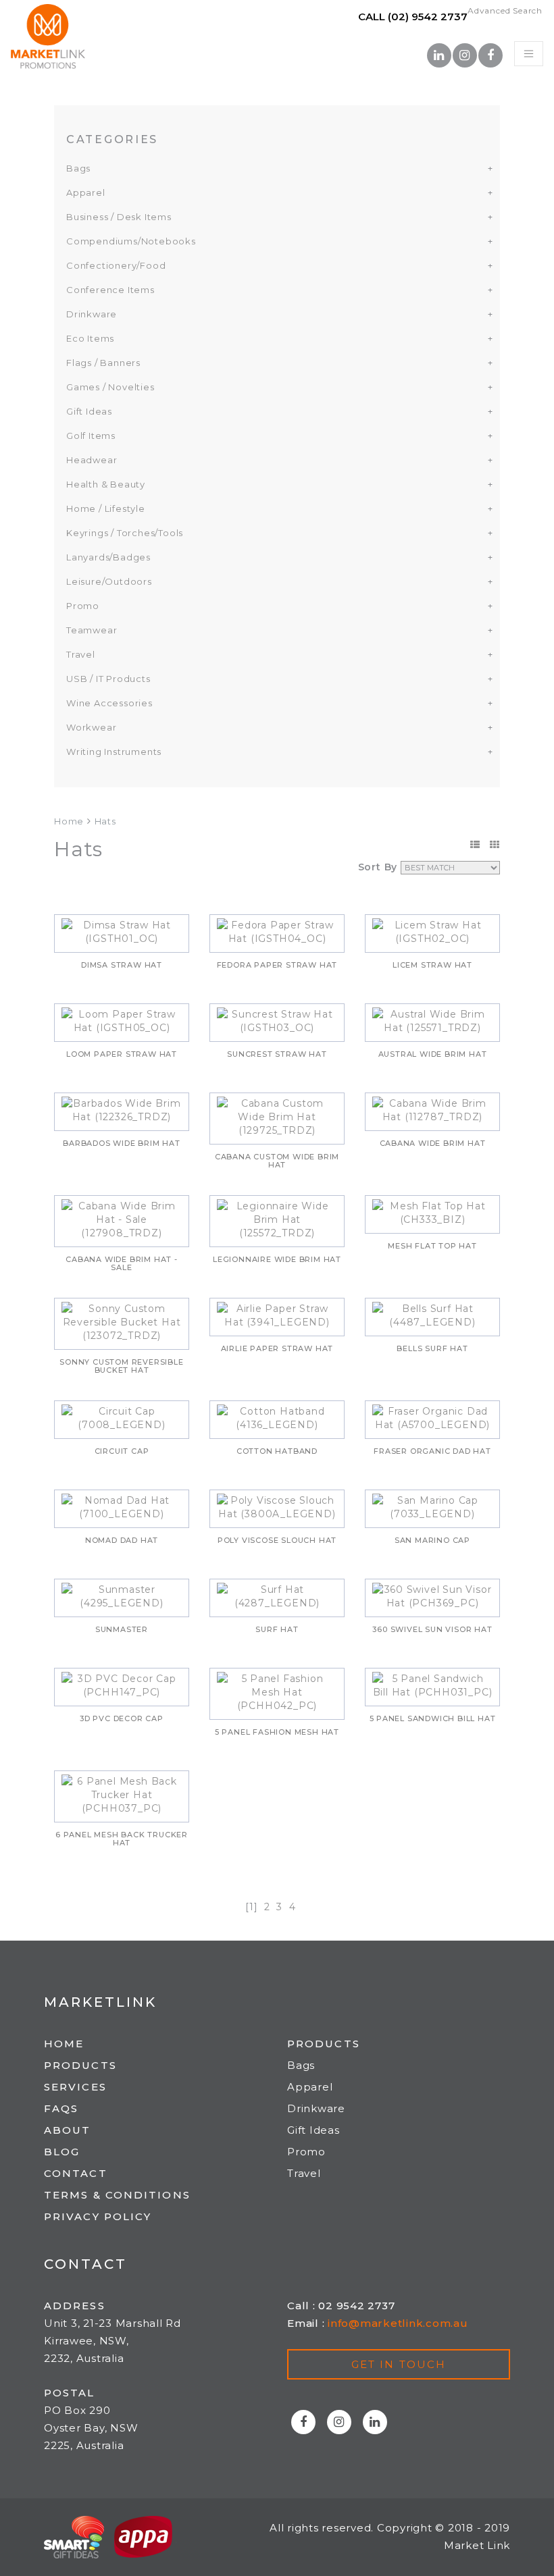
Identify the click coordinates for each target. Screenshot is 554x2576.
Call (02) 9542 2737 (413, 17)
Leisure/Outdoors (109, 581)
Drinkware (92, 314)
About (68, 2130)
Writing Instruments (114, 752)
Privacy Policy (98, 2216)
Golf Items (91, 436)
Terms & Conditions (117, 2195)
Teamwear (92, 630)
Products (80, 2065)
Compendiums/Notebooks (131, 241)
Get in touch (399, 2364)
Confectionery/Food (116, 265)
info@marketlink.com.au (398, 2323)
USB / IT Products (108, 679)
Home (69, 821)
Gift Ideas (89, 411)
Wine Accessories (109, 703)
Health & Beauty (106, 484)
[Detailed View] (475, 845)
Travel (81, 654)
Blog (62, 2152)
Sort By (378, 867)
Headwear (92, 460)
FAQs (61, 2108)
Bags (78, 168)
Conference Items (110, 290)
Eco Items (90, 338)
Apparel (86, 192)
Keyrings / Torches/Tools (125, 533)
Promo (83, 606)
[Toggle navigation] (529, 54)
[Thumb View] (495, 845)
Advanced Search (505, 10)
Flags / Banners (103, 363)
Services (75, 2087)
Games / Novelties (110, 387)
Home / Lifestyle (106, 508)
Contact (76, 2173)
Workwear (91, 727)
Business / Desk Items (119, 217)
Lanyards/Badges (108, 557)
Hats (105, 821)
